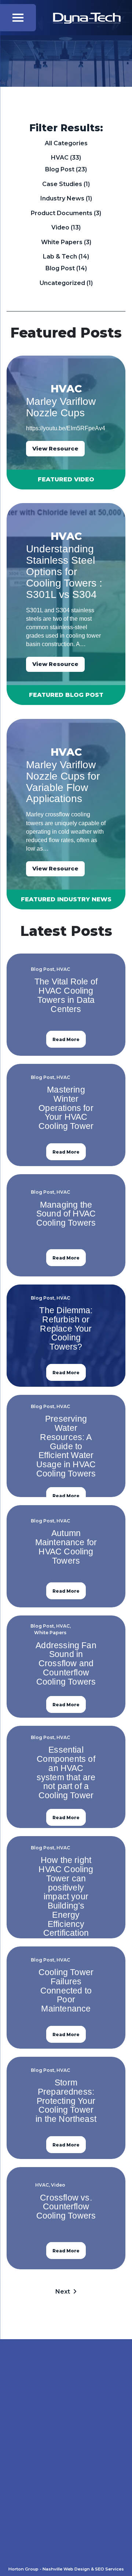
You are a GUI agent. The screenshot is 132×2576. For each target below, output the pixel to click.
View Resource (55, 448)
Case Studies (62, 184)
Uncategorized (62, 283)
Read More (66, 1039)
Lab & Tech (60, 256)
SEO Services (109, 2569)
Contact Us (66, 2437)
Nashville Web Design (66, 2569)
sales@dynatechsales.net (77, 2544)
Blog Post (60, 169)
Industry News (62, 198)
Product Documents (62, 213)
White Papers (62, 242)
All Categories (66, 143)
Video (60, 227)
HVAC (60, 158)
